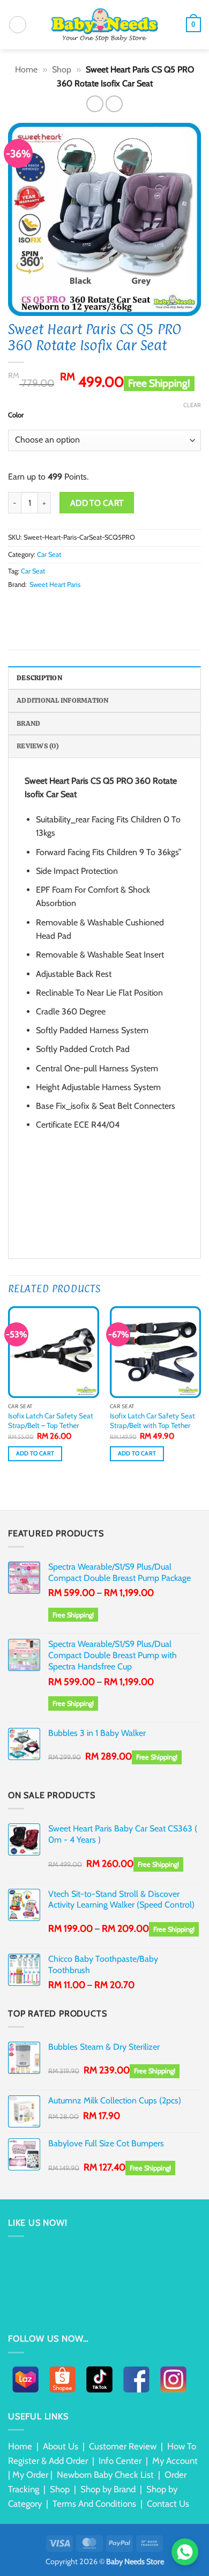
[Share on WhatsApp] (14, 605)
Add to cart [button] (35, 1453)
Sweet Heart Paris (55, 584)
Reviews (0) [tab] (38, 746)
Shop (62, 69)
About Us (61, 2446)
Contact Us (168, 2504)
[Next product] (95, 104)
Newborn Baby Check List (105, 2475)
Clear (192, 405)
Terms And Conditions (94, 2504)
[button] (18, 25)
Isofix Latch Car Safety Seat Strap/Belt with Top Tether (152, 1421)
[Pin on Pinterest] (67, 605)
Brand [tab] (28, 723)
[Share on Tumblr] (93, 605)
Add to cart (97, 503)
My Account (175, 2461)
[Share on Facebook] (28, 605)
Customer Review (123, 2446)
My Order (30, 2475)
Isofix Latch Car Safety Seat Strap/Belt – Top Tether (51, 1421)
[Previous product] (114, 104)
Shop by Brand (108, 2489)
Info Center (120, 2461)
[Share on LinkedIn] (80, 605)
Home (26, 69)
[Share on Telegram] (106, 605)
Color (16, 415)
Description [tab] (39, 678)
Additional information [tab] (63, 700)
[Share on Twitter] (41, 605)
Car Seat (49, 554)
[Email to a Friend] (54, 605)
